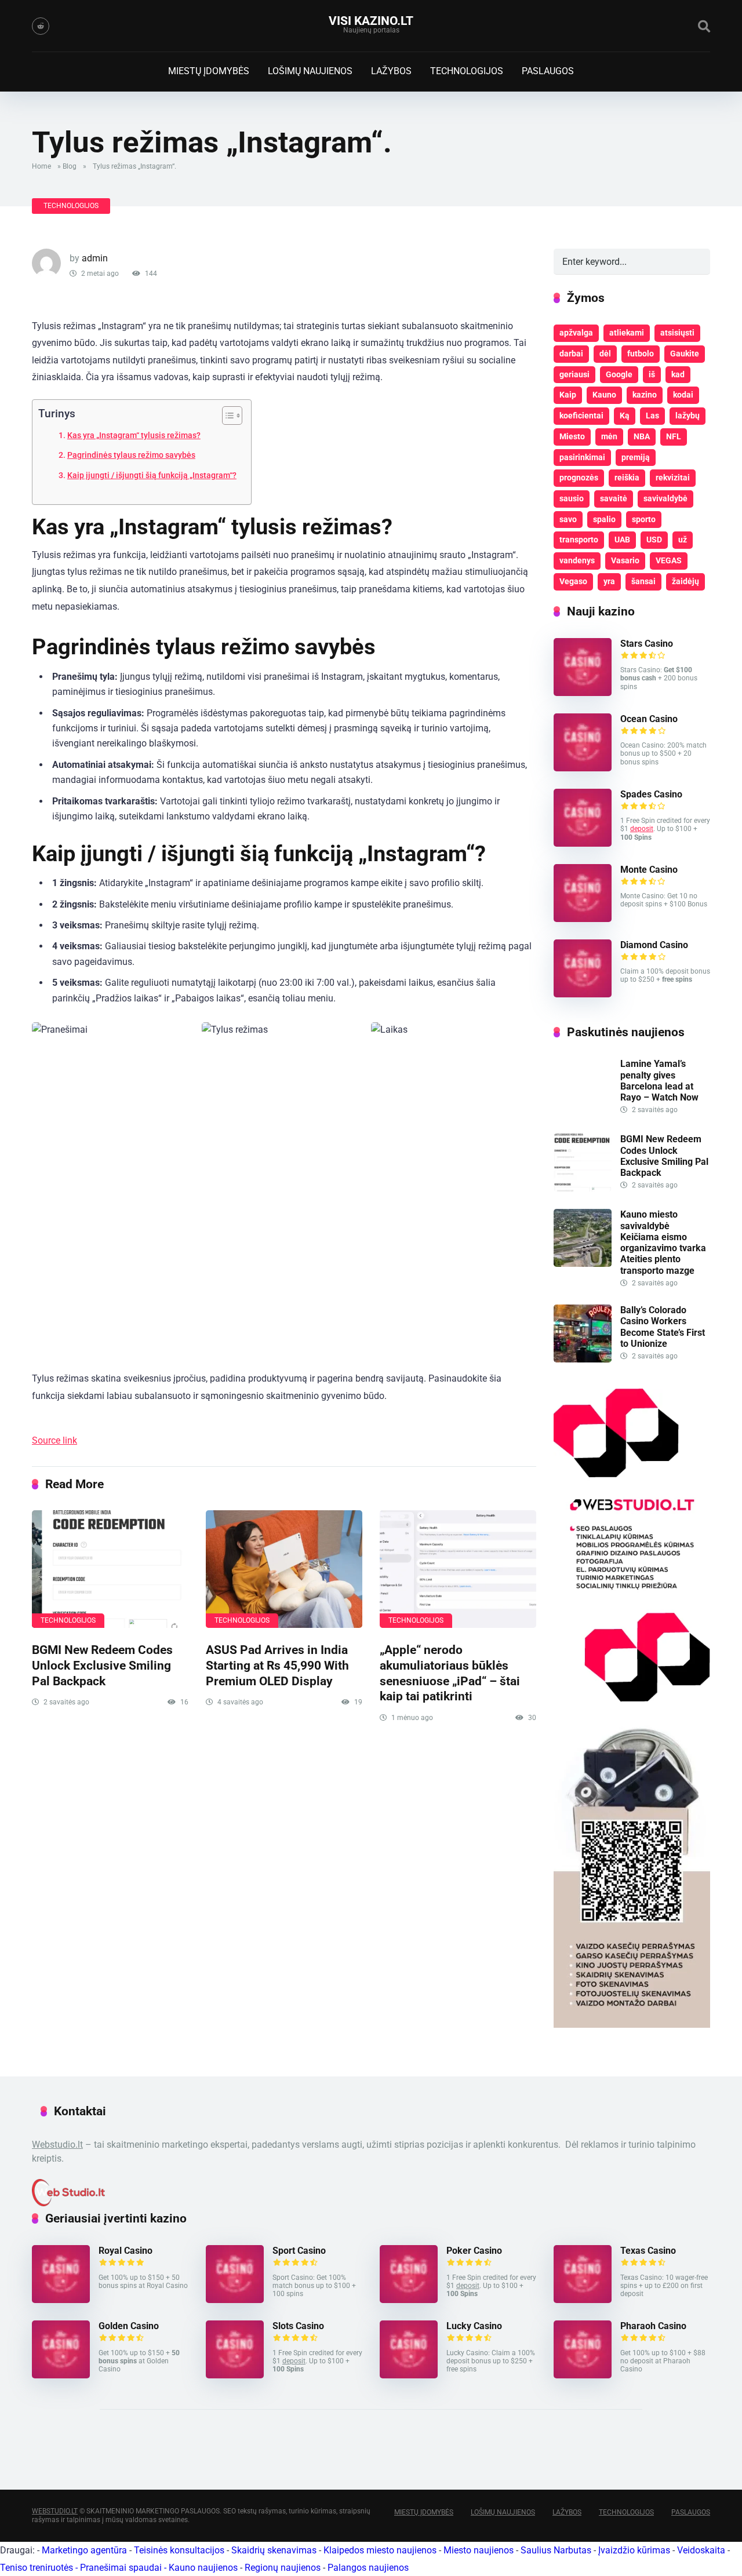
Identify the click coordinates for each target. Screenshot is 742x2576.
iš (652, 374)
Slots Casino (298, 2326)
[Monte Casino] (583, 919)
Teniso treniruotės (37, 2568)
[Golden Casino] (61, 2375)
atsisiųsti (677, 333)
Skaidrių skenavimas (274, 2550)
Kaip (568, 395)
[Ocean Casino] (583, 768)
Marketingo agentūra (84, 2550)
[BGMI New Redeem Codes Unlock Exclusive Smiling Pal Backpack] (110, 1569)
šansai (643, 581)
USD (654, 540)
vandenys (577, 560)
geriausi (574, 374)
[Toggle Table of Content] (226, 416)
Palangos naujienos (368, 2568)
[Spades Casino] (583, 844)
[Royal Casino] (61, 2300)
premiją (636, 457)
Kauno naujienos (203, 2568)
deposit (642, 829)
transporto (579, 540)
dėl (605, 354)
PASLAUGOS (548, 71)
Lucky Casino (474, 2326)
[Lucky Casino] (409, 2375)
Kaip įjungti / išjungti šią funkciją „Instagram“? (152, 476)
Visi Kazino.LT (371, 21)
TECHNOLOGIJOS (467, 71)
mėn (609, 436)
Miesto (572, 436)
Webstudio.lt (57, 2145)
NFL (674, 436)
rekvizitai (673, 478)
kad (678, 374)
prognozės (579, 478)
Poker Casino (474, 2251)
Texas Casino (648, 2251)
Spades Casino (651, 794)
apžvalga (576, 333)
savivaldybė (665, 498)
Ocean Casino (649, 719)
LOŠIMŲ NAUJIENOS (310, 71)
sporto (644, 519)
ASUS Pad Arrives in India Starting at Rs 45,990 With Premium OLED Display (277, 1665)
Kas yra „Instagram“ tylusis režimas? (134, 436)
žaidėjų (685, 581)
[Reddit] (41, 26)
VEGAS (669, 560)
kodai (683, 395)
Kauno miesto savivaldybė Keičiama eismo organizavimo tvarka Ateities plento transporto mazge (663, 1242)
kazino (645, 395)
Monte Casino (649, 870)
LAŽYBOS (391, 71)
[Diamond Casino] (583, 994)
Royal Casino (126, 2251)
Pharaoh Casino (653, 2326)
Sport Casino (299, 2251)
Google (619, 374)
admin (95, 258)
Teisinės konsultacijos (179, 2550)
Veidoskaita (701, 2550)
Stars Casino (647, 644)
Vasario (625, 560)
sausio (572, 498)
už (683, 540)
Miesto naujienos (479, 2550)
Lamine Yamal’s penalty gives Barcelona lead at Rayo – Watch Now (659, 1081)
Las (652, 416)
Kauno (604, 395)
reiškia (627, 478)
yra (609, 581)
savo (568, 519)
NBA (642, 436)
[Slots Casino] (235, 2375)
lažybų (688, 416)
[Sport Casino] (235, 2300)
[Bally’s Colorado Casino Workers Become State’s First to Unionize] (583, 1359)
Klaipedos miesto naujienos (380, 2550)
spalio (604, 519)
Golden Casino (129, 2326)
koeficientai (581, 416)
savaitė (614, 498)
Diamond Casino (654, 945)
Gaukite (685, 354)
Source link (54, 1440)
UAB (622, 540)
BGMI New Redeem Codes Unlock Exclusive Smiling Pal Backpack (102, 1665)
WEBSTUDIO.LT (55, 2511)
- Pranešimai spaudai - (122, 2568)
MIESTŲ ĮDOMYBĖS (209, 71)
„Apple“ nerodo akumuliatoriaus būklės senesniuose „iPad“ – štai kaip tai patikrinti (450, 1673)
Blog (70, 166)
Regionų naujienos (283, 2568)
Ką (625, 416)
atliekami (627, 333)
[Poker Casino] (409, 2300)
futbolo (641, 354)
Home (41, 166)
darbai (571, 354)
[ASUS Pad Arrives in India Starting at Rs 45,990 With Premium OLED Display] (284, 1569)
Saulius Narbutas (556, 2550)
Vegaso (573, 581)
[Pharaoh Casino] (583, 2375)
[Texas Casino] (583, 2300)
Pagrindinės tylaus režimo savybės (131, 455)
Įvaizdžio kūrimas (634, 2550)
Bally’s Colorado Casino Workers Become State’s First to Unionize (663, 1327)
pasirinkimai (582, 457)
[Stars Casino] (583, 693)
